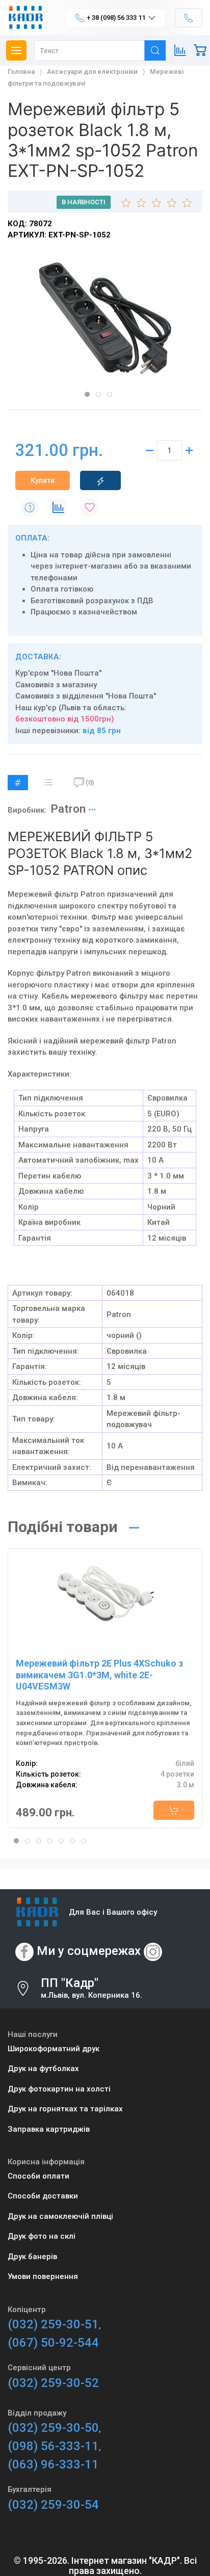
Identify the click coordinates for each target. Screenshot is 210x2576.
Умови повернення (43, 2276)
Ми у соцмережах (89, 1951)
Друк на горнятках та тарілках (65, 2109)
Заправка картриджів (49, 2129)
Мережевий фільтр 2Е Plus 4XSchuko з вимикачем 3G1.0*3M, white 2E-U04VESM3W (99, 1675)
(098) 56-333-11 (53, 2446)
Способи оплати (38, 2176)
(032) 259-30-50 (53, 2428)
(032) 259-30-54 (53, 2505)
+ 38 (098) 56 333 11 (116, 18)
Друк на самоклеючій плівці (60, 2216)
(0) (90, 782)
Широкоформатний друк (54, 2049)
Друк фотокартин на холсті (59, 2089)
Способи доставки (43, 2196)
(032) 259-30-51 (53, 2324)
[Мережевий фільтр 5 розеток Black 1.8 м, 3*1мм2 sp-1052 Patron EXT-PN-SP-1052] (105, 317)
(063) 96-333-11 (53, 2464)
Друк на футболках (43, 2069)
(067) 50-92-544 (53, 2343)
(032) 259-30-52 (53, 2383)
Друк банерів (32, 2257)
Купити (43, 480)
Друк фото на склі (42, 2236)
